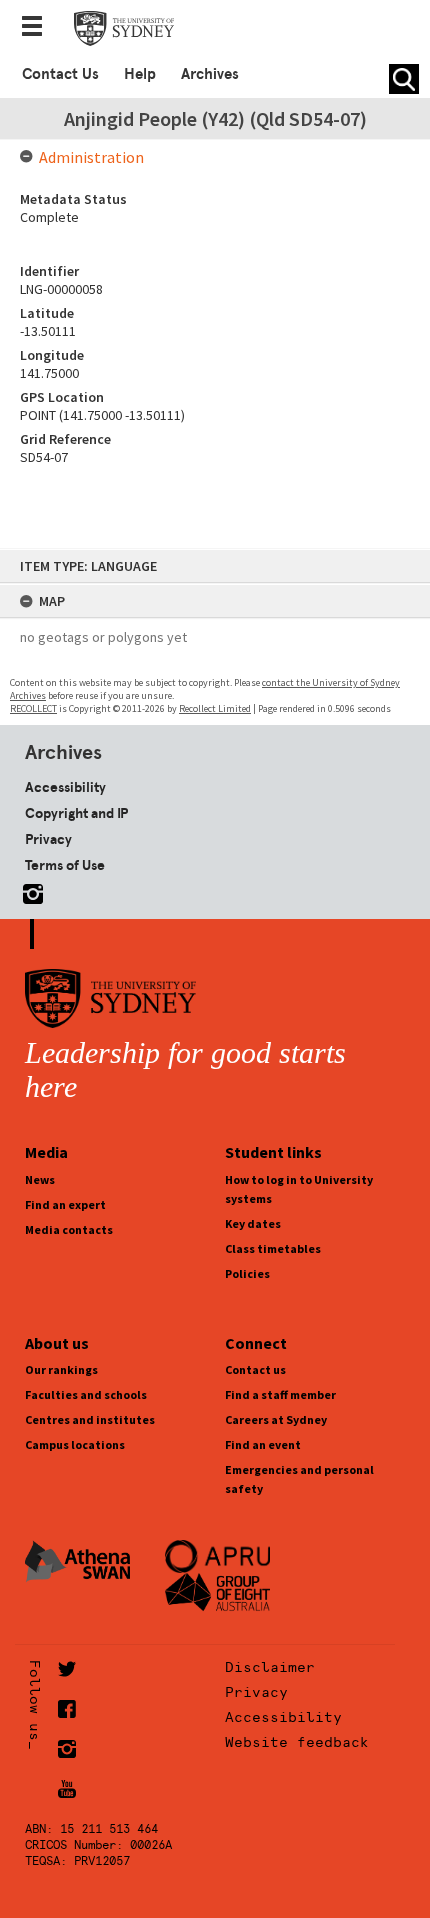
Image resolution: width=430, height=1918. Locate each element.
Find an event (263, 1444)
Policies (247, 1273)
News (40, 1179)
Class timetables (273, 1248)
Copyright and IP (76, 813)
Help (140, 74)
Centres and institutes (90, 1419)
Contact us (255, 1369)
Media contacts (69, 1229)
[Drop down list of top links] (38, 28)
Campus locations (75, 1444)
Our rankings (61, 1369)
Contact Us (60, 74)
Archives (210, 74)
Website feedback (297, 1742)
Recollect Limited (215, 708)
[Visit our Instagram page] (29, 890)
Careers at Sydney (276, 1419)
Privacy (48, 839)
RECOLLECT (33, 708)
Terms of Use (65, 865)
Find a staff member (280, 1394)
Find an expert (65, 1204)
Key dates (253, 1223)
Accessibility (65, 787)
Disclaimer (270, 1667)
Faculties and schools (86, 1394)
